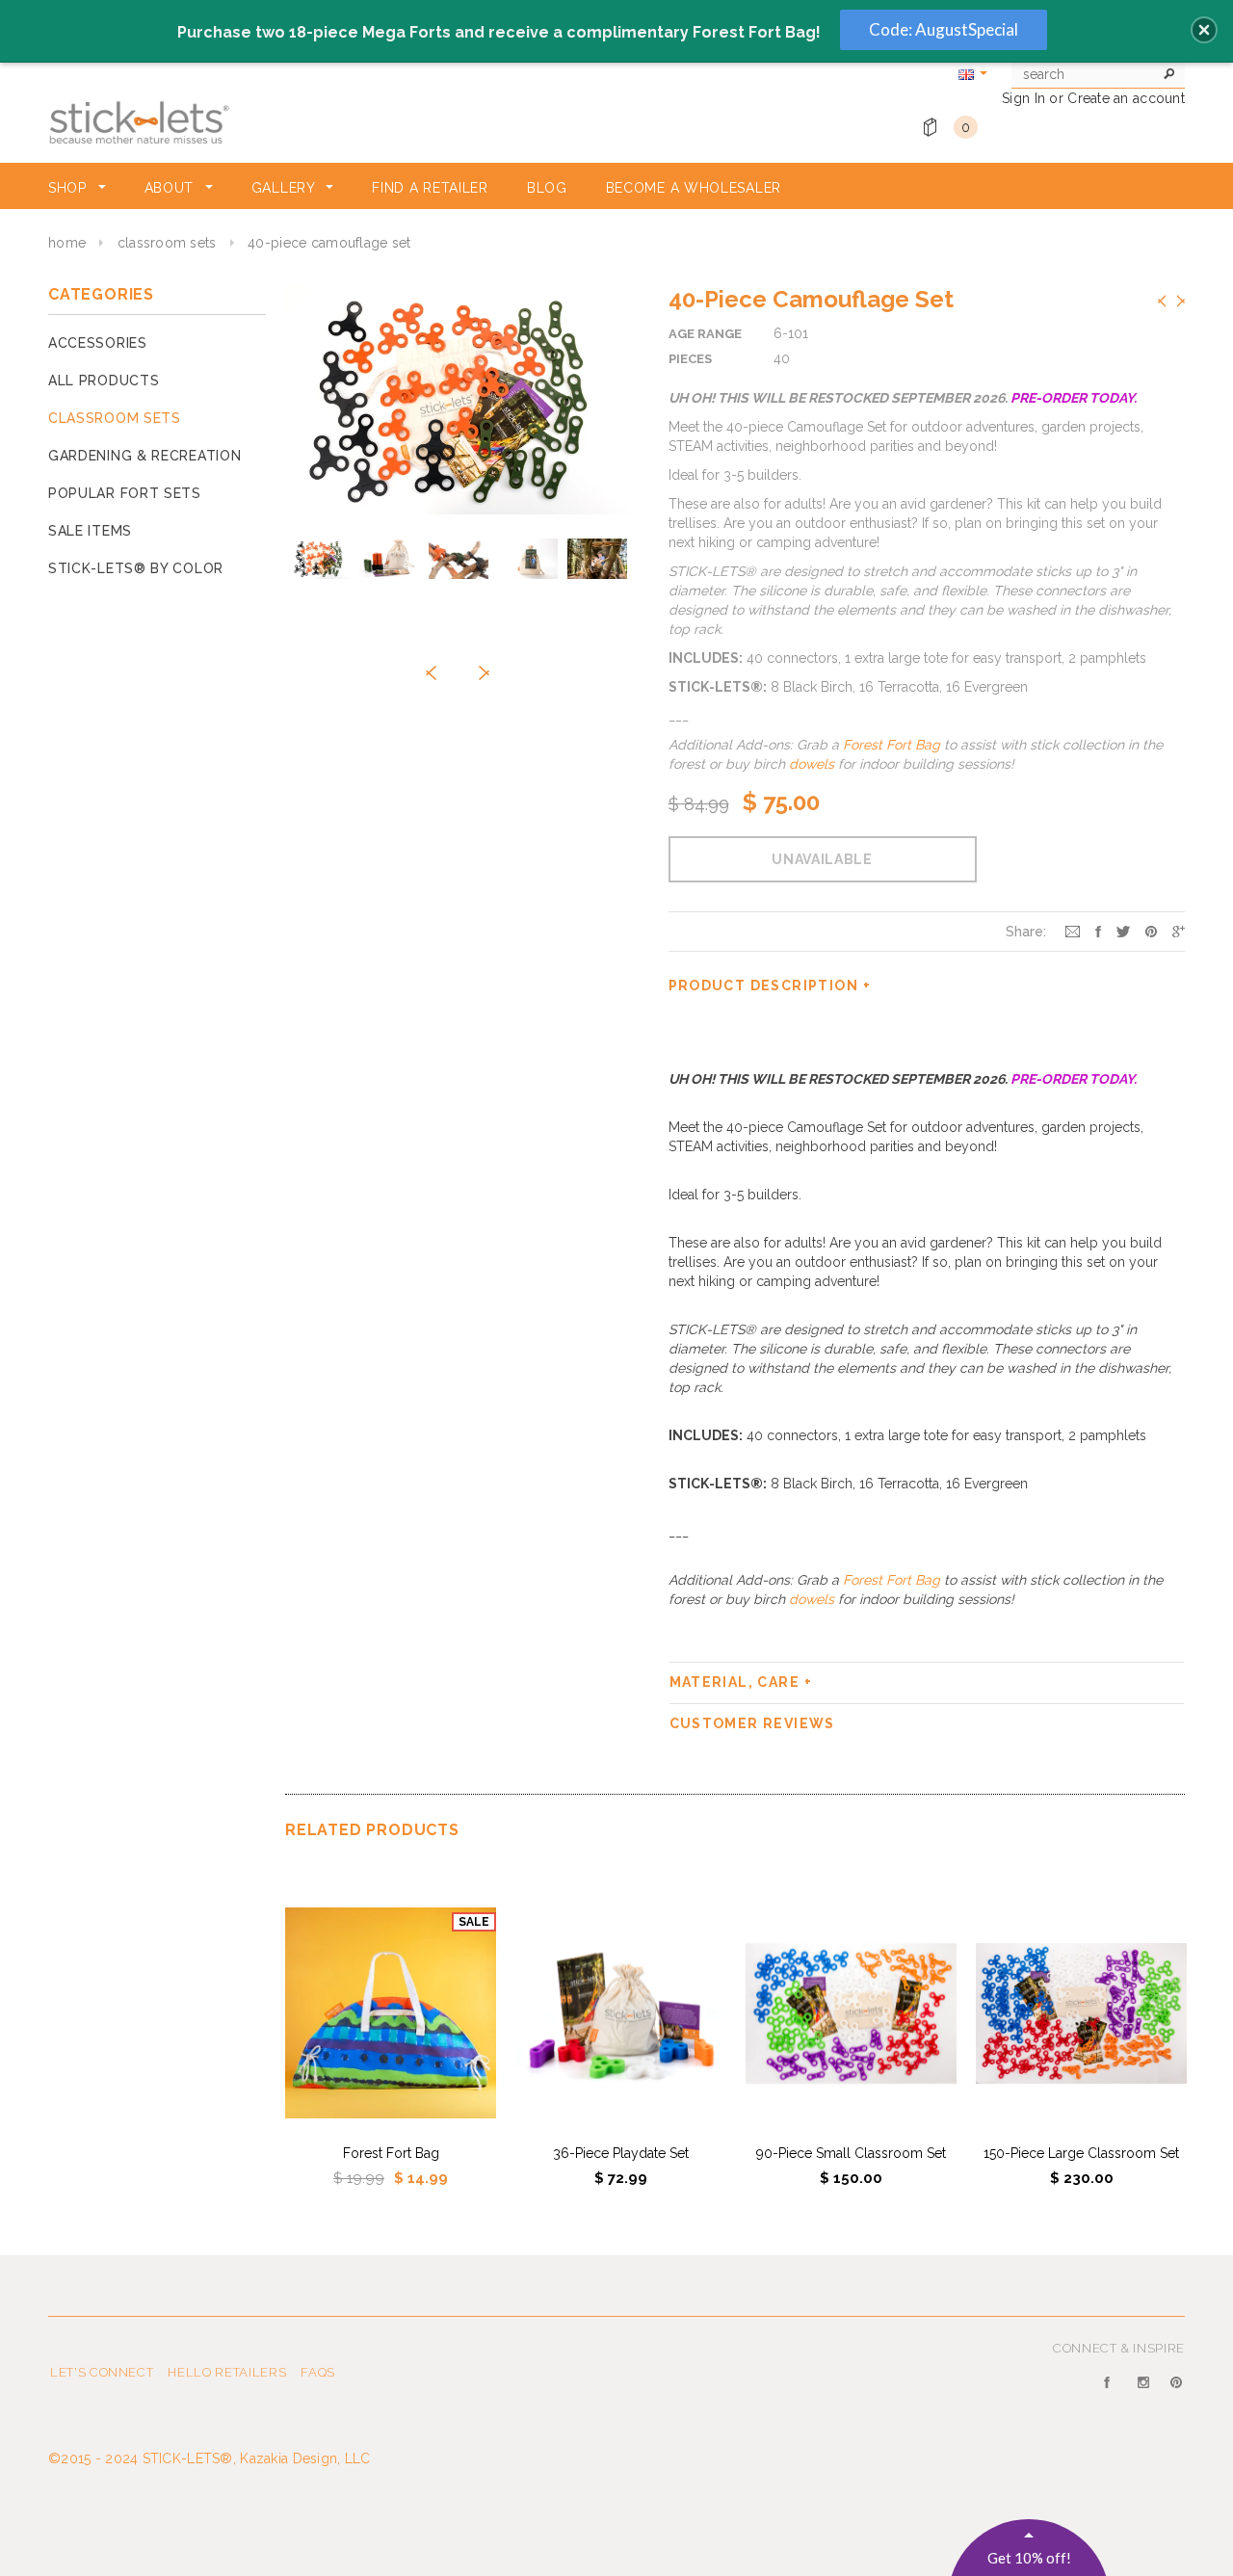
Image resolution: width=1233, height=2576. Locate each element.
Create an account (1126, 98)
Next (1181, 301)
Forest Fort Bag (890, 745)
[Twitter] (1123, 931)
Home (67, 243)
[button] (1204, 30)
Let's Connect (102, 2372)
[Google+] (1179, 931)
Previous (1162, 301)
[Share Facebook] (1098, 931)
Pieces (690, 359)
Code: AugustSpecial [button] (944, 29)
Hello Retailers (227, 2372)
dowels (812, 764)
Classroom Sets (167, 243)
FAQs (318, 2372)
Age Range (705, 334)
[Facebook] (1111, 2394)
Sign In (1023, 98)
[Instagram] (1145, 2394)
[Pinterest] (1151, 931)
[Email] (1073, 931)
